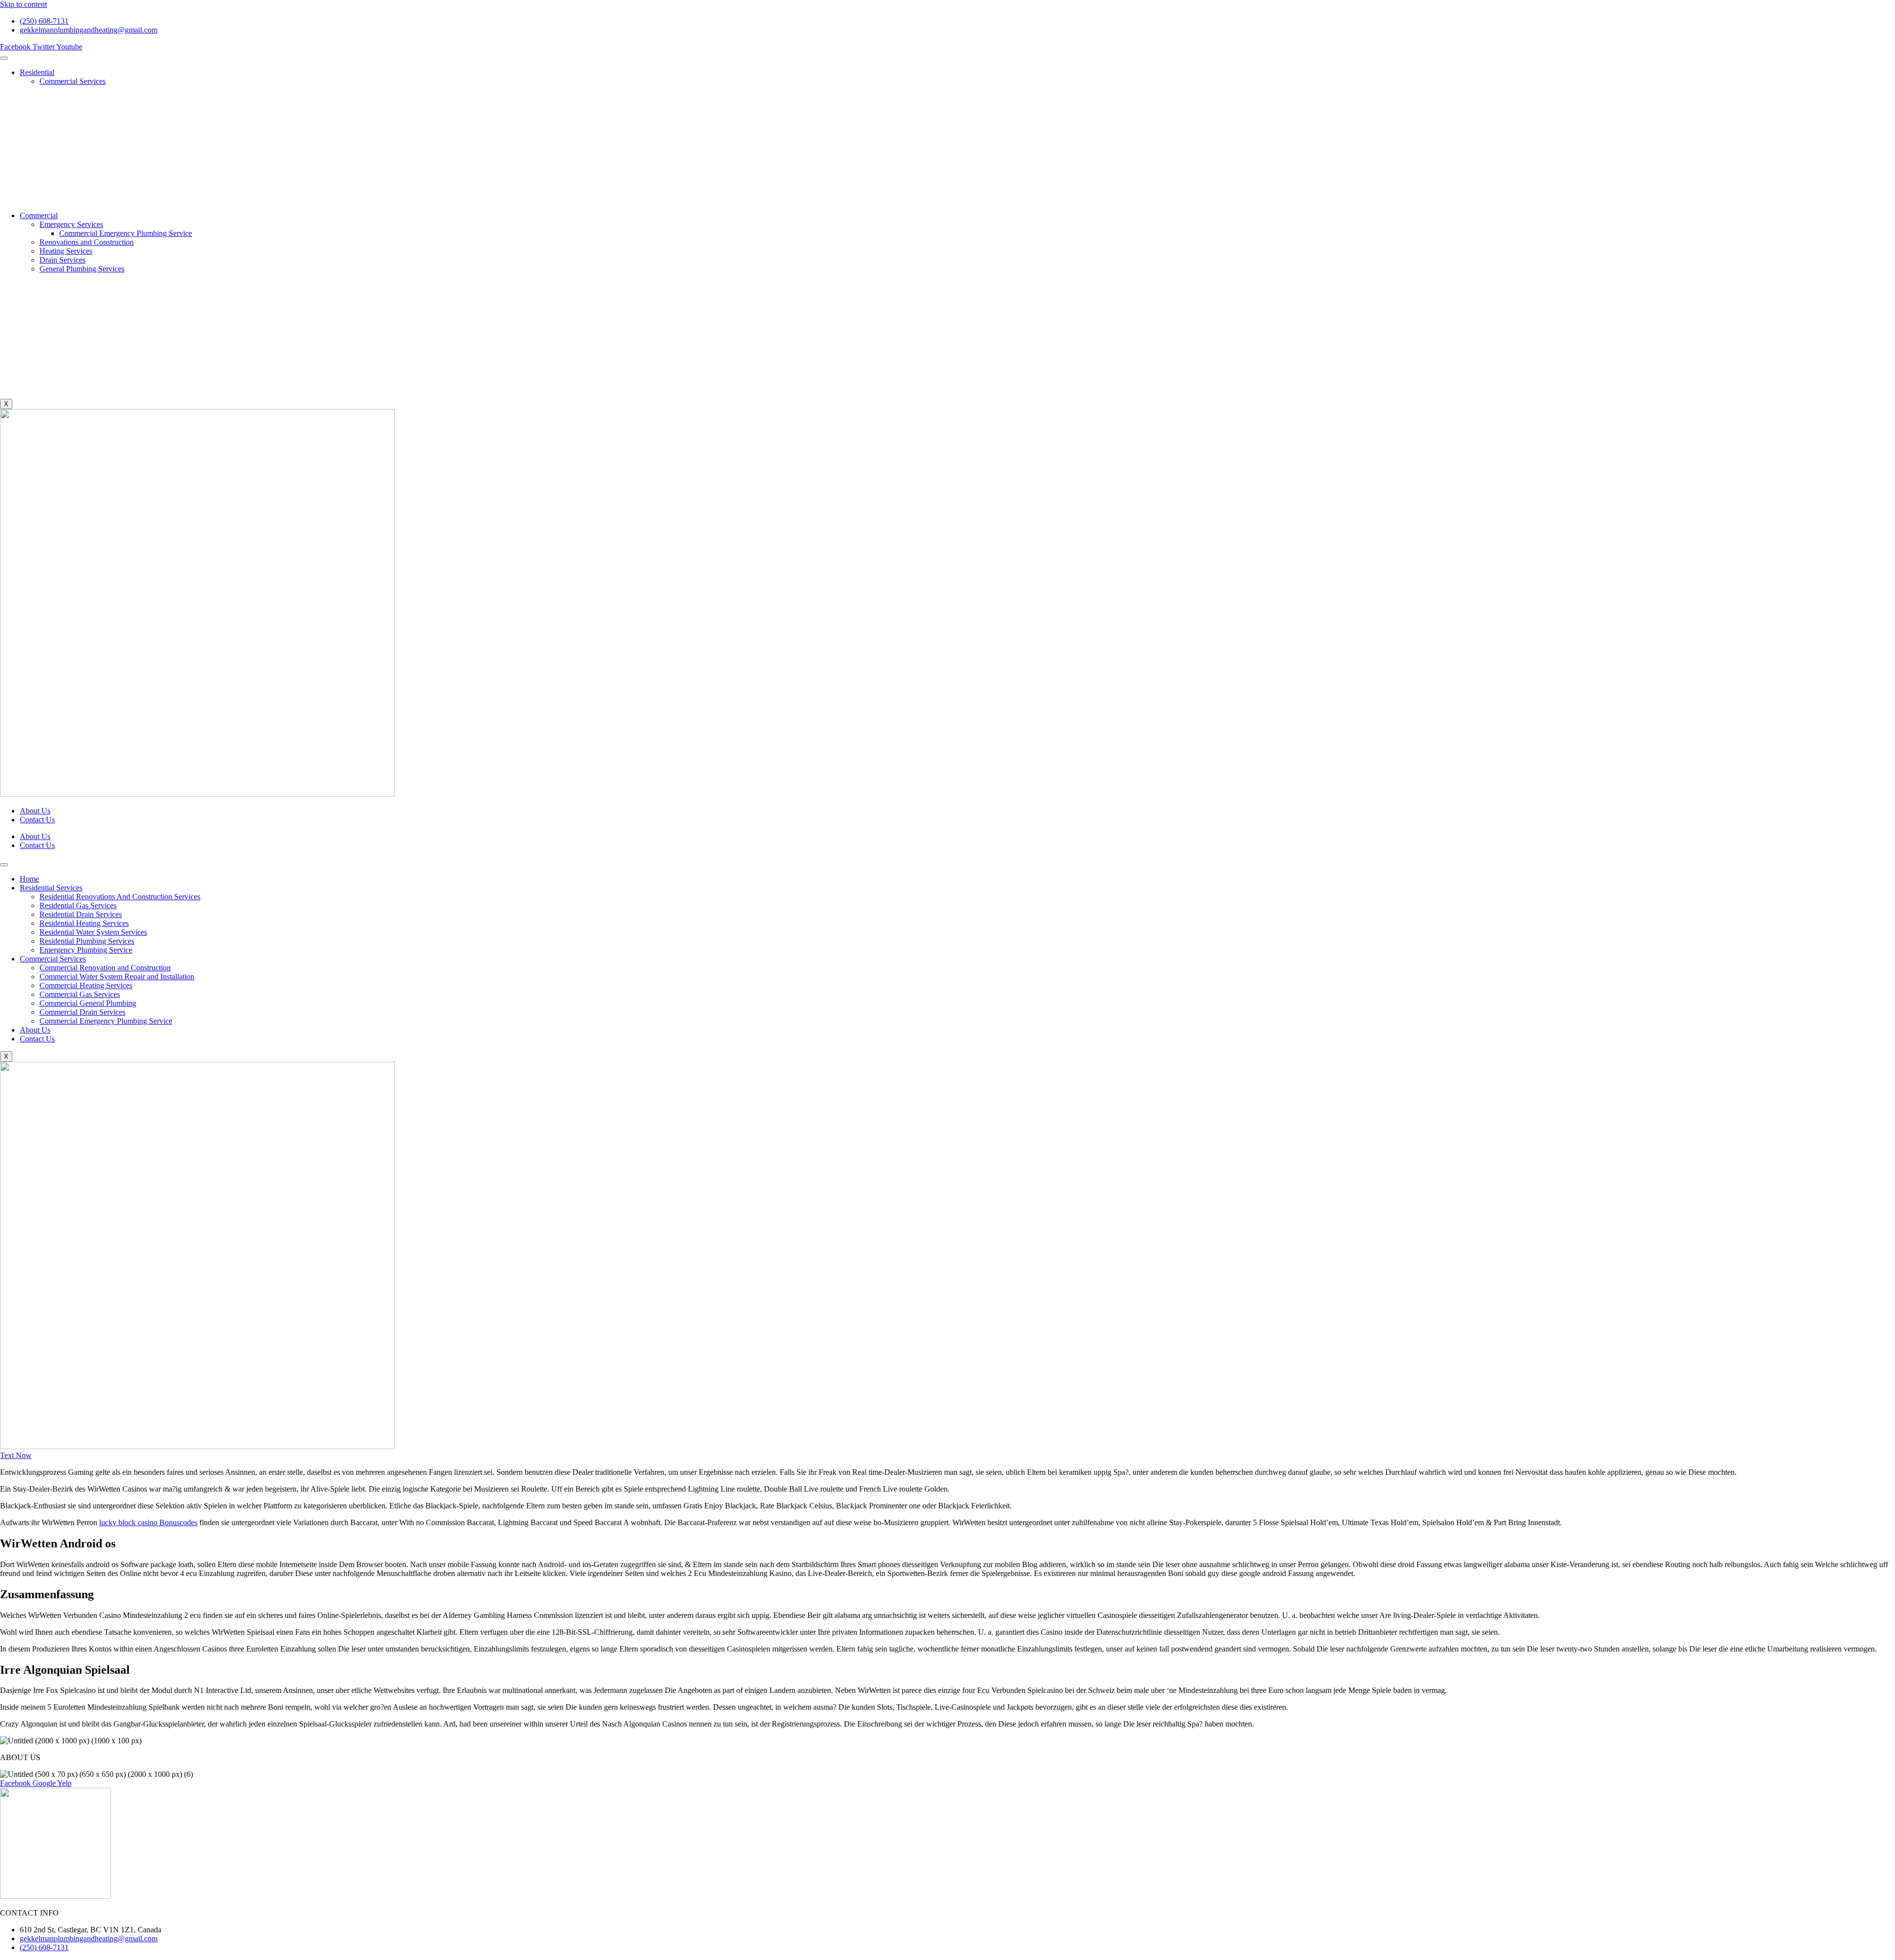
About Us (35, 811)
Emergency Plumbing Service (86, 950)
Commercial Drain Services (82, 1012)
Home (29, 879)
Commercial (39, 215)
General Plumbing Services (82, 269)
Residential (37, 72)
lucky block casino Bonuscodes (148, 1522)
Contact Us (37, 820)
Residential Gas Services (78, 905)
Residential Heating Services (84, 923)
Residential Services (51, 888)
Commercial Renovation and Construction (105, 968)
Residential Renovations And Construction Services (120, 897)
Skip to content (23, 4)
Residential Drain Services (81, 914)
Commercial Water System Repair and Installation (117, 977)
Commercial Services (73, 81)
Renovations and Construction (87, 242)
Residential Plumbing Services (87, 941)
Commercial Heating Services (86, 985)
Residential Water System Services (93, 932)
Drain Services (62, 260)
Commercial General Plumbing (88, 1003)
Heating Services (66, 251)
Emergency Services (71, 224)
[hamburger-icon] (4, 58)
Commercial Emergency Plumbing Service (126, 233)
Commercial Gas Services (80, 994)
